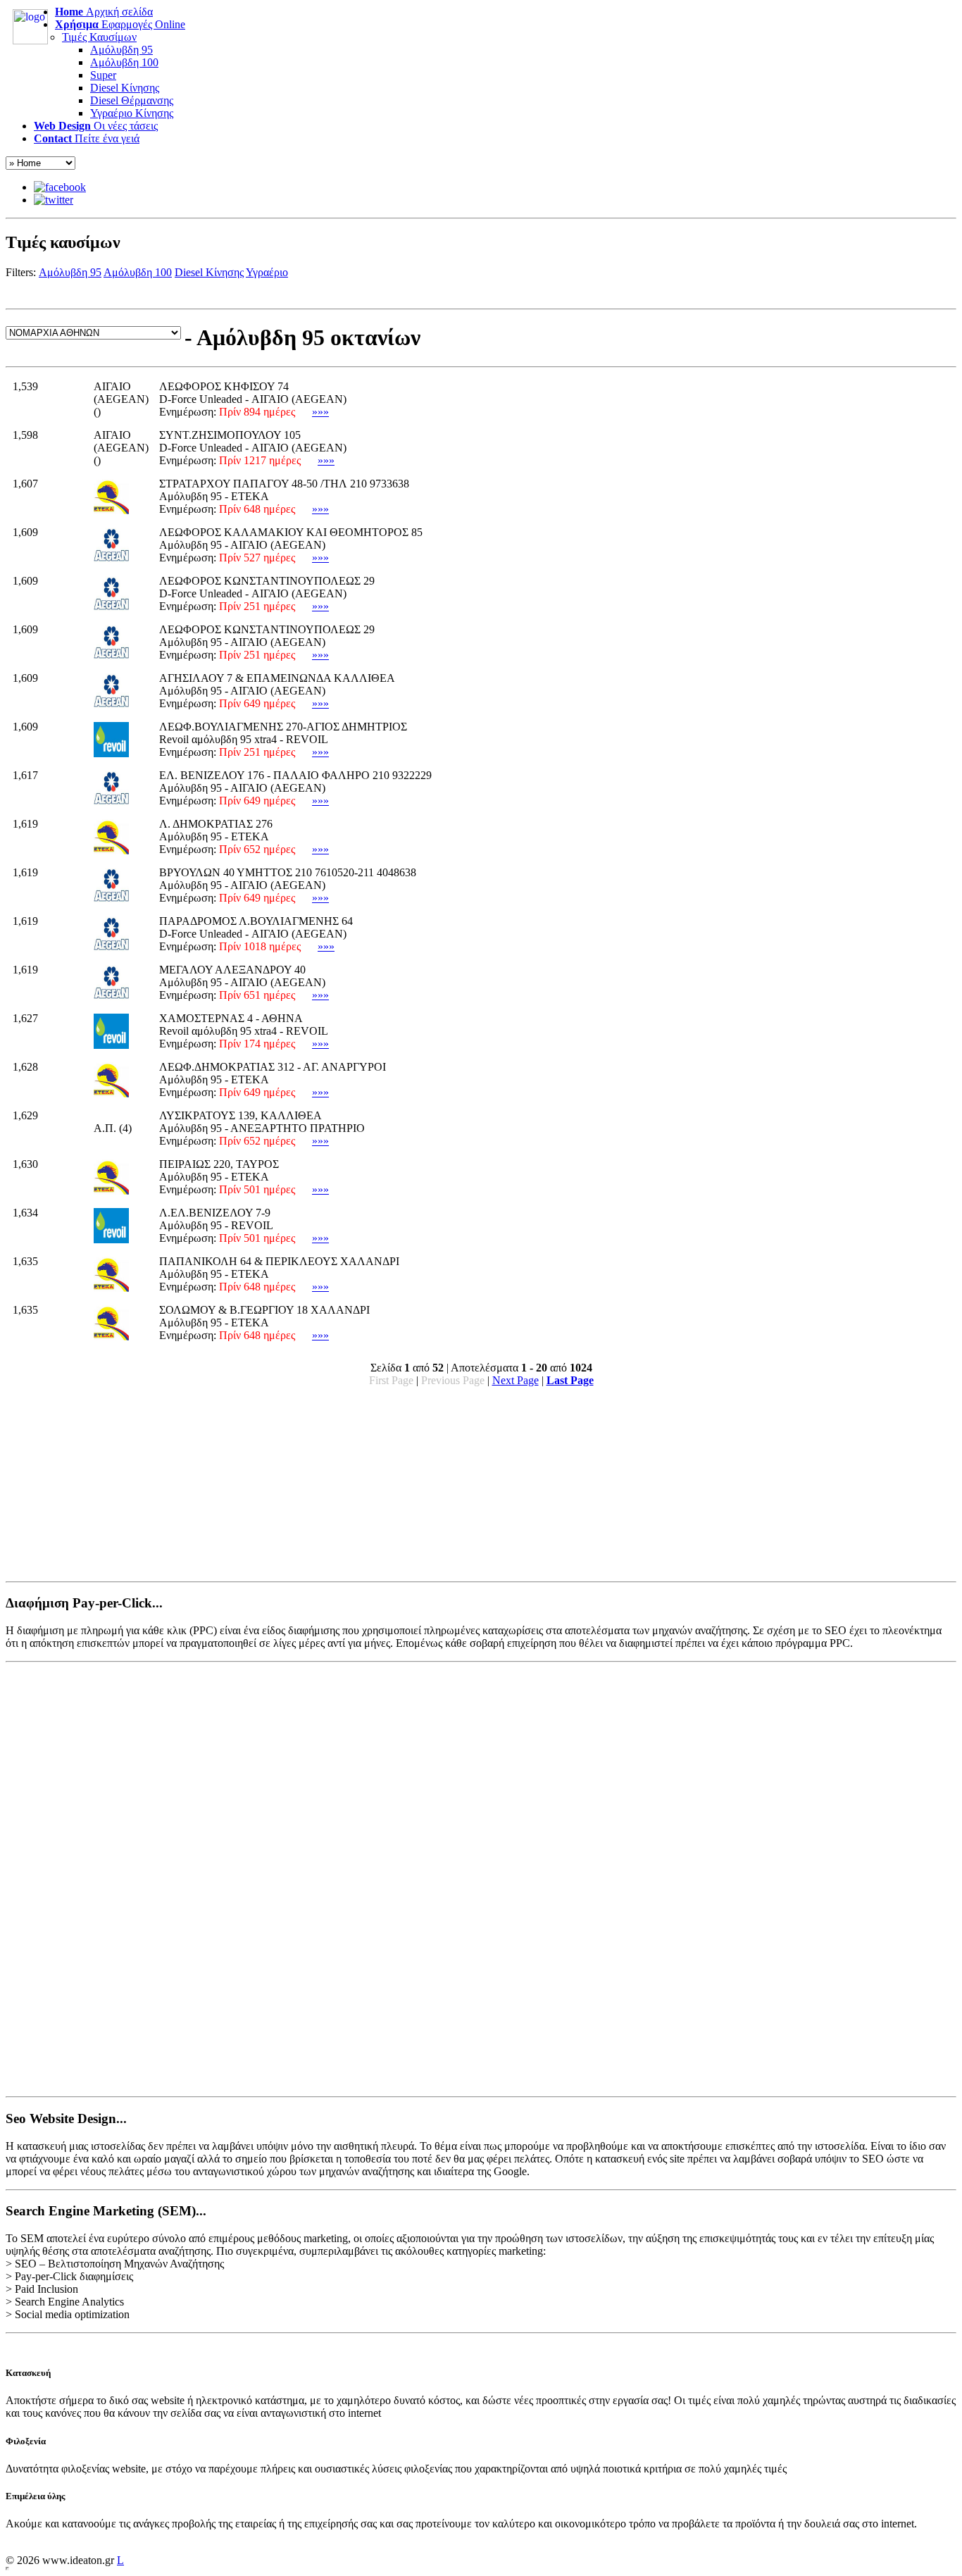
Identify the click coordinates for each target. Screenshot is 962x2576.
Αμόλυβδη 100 (124, 62)
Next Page (516, 1380)
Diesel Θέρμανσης (132, 100)
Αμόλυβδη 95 (121, 50)
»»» (320, 412)
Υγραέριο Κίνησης (132, 113)
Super (103, 75)
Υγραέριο (267, 272)
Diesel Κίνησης (125, 88)
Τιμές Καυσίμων (99, 37)
